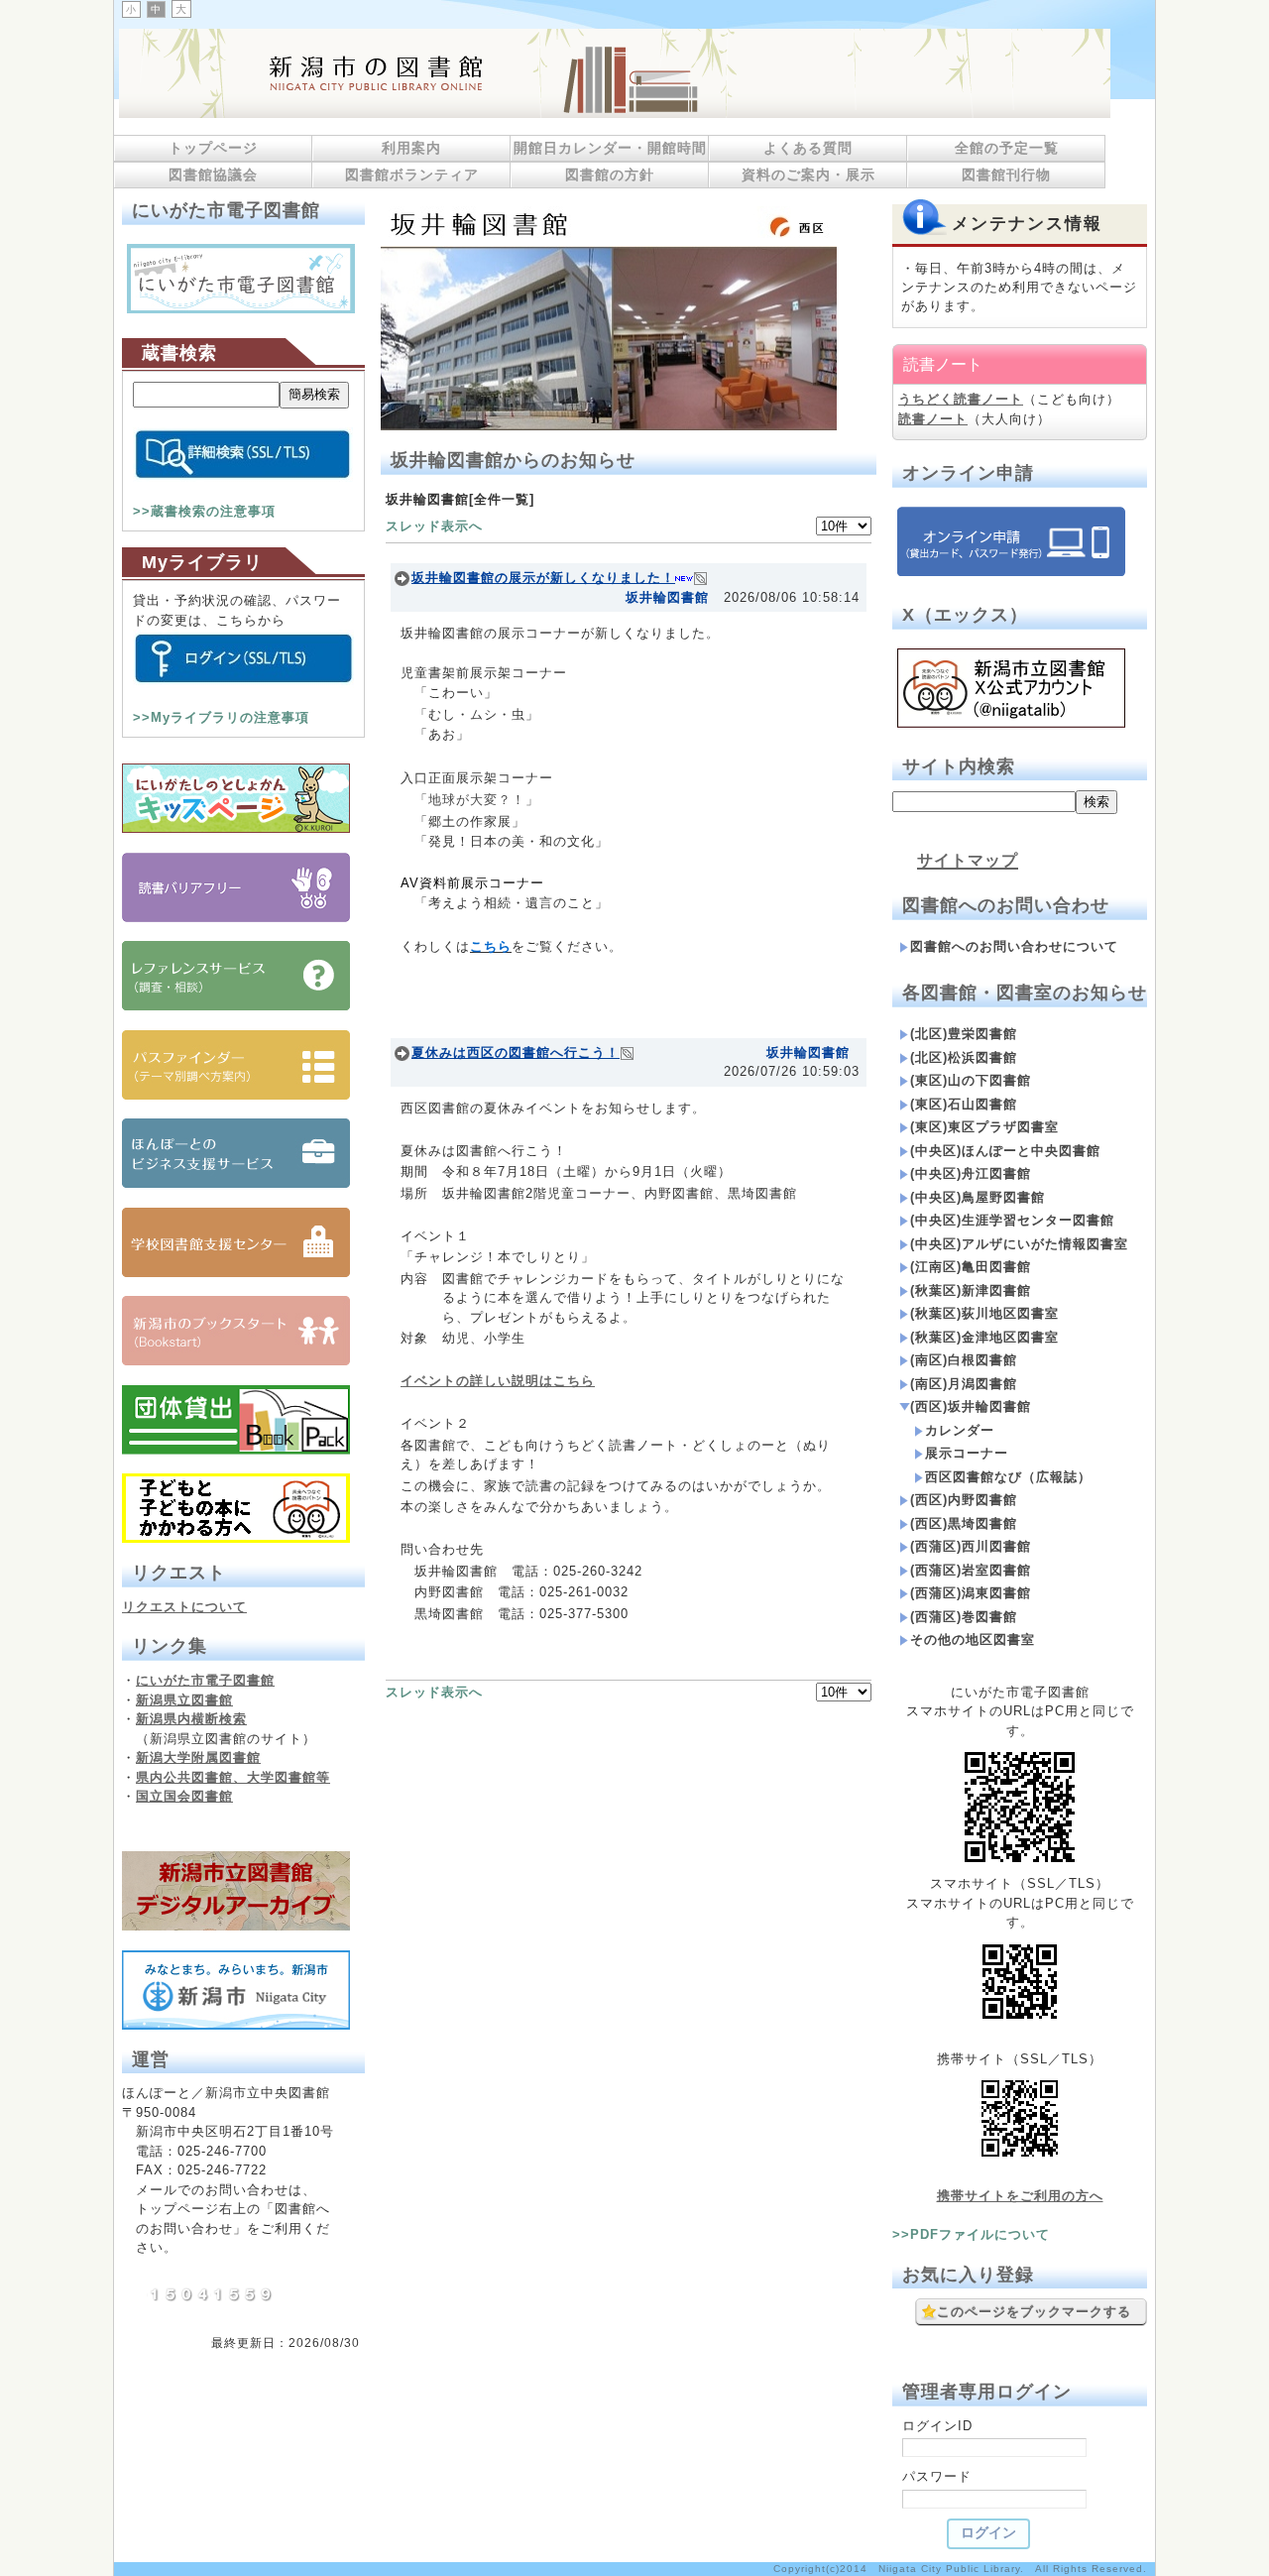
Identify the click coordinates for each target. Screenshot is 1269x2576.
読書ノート (933, 419)
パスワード (937, 2476)
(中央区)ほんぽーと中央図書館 (1005, 1151)
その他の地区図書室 (973, 1639)
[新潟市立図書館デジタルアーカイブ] (236, 1926)
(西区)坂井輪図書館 (971, 1406)
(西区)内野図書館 (964, 1500)
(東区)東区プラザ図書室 (984, 1127)
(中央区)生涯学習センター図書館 (1012, 1220)
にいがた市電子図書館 (205, 1680)
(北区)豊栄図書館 (964, 1034)
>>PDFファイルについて (971, 2234)
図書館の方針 (610, 175)
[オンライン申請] (1011, 572)
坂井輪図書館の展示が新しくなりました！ (543, 578)
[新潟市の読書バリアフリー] (236, 918)
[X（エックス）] (1011, 723)
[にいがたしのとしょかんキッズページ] (236, 828)
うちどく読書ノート (961, 399)
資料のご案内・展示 (808, 175)
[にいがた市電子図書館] (241, 309)
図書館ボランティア (412, 175)
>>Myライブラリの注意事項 (221, 717)
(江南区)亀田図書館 (971, 1267)
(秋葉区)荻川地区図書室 (984, 1313)
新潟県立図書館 (184, 1700)
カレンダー (960, 1430)
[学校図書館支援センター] (236, 1273)
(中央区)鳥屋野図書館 (978, 1197)
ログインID (937, 2426)
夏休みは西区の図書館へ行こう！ (516, 1053)
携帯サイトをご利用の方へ (1020, 2196)
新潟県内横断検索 (191, 1719)
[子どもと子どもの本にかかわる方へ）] (236, 1538)
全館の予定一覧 (1007, 148)
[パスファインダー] (236, 1095)
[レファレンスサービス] (236, 1006)
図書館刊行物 (1006, 175)
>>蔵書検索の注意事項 (204, 511)
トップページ (213, 148)
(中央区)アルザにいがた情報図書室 (1019, 1244)
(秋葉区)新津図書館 (971, 1290)
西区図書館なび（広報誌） (1008, 1477)
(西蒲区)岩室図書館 (971, 1570)
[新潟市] (236, 1986)
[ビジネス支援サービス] (236, 1183)
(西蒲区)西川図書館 (971, 1546)
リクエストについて (184, 1607)
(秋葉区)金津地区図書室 (984, 1337)
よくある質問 (808, 148)
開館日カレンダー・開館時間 (610, 148)
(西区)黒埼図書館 (964, 1523)
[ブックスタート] (236, 1361)
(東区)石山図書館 (964, 1104)
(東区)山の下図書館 (971, 1080)
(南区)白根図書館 (964, 1360)
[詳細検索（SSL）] (243, 477)
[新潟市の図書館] (615, 114)
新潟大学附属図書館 (198, 1757)
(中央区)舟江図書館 (971, 1173)
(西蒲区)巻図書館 (964, 1617)
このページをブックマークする (1034, 2312)
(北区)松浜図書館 (964, 1057)
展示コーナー (967, 1453)
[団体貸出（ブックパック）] (236, 1450)
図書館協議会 (213, 175)
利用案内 (411, 148)
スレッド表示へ (434, 526)
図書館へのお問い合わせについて (1014, 946)
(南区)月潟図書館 (964, 1384)
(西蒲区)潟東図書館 (971, 1593)
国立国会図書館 (184, 1796)
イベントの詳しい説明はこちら (498, 1381)
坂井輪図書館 (667, 597)
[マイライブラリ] (243, 684)
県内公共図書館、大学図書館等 (233, 1777)
